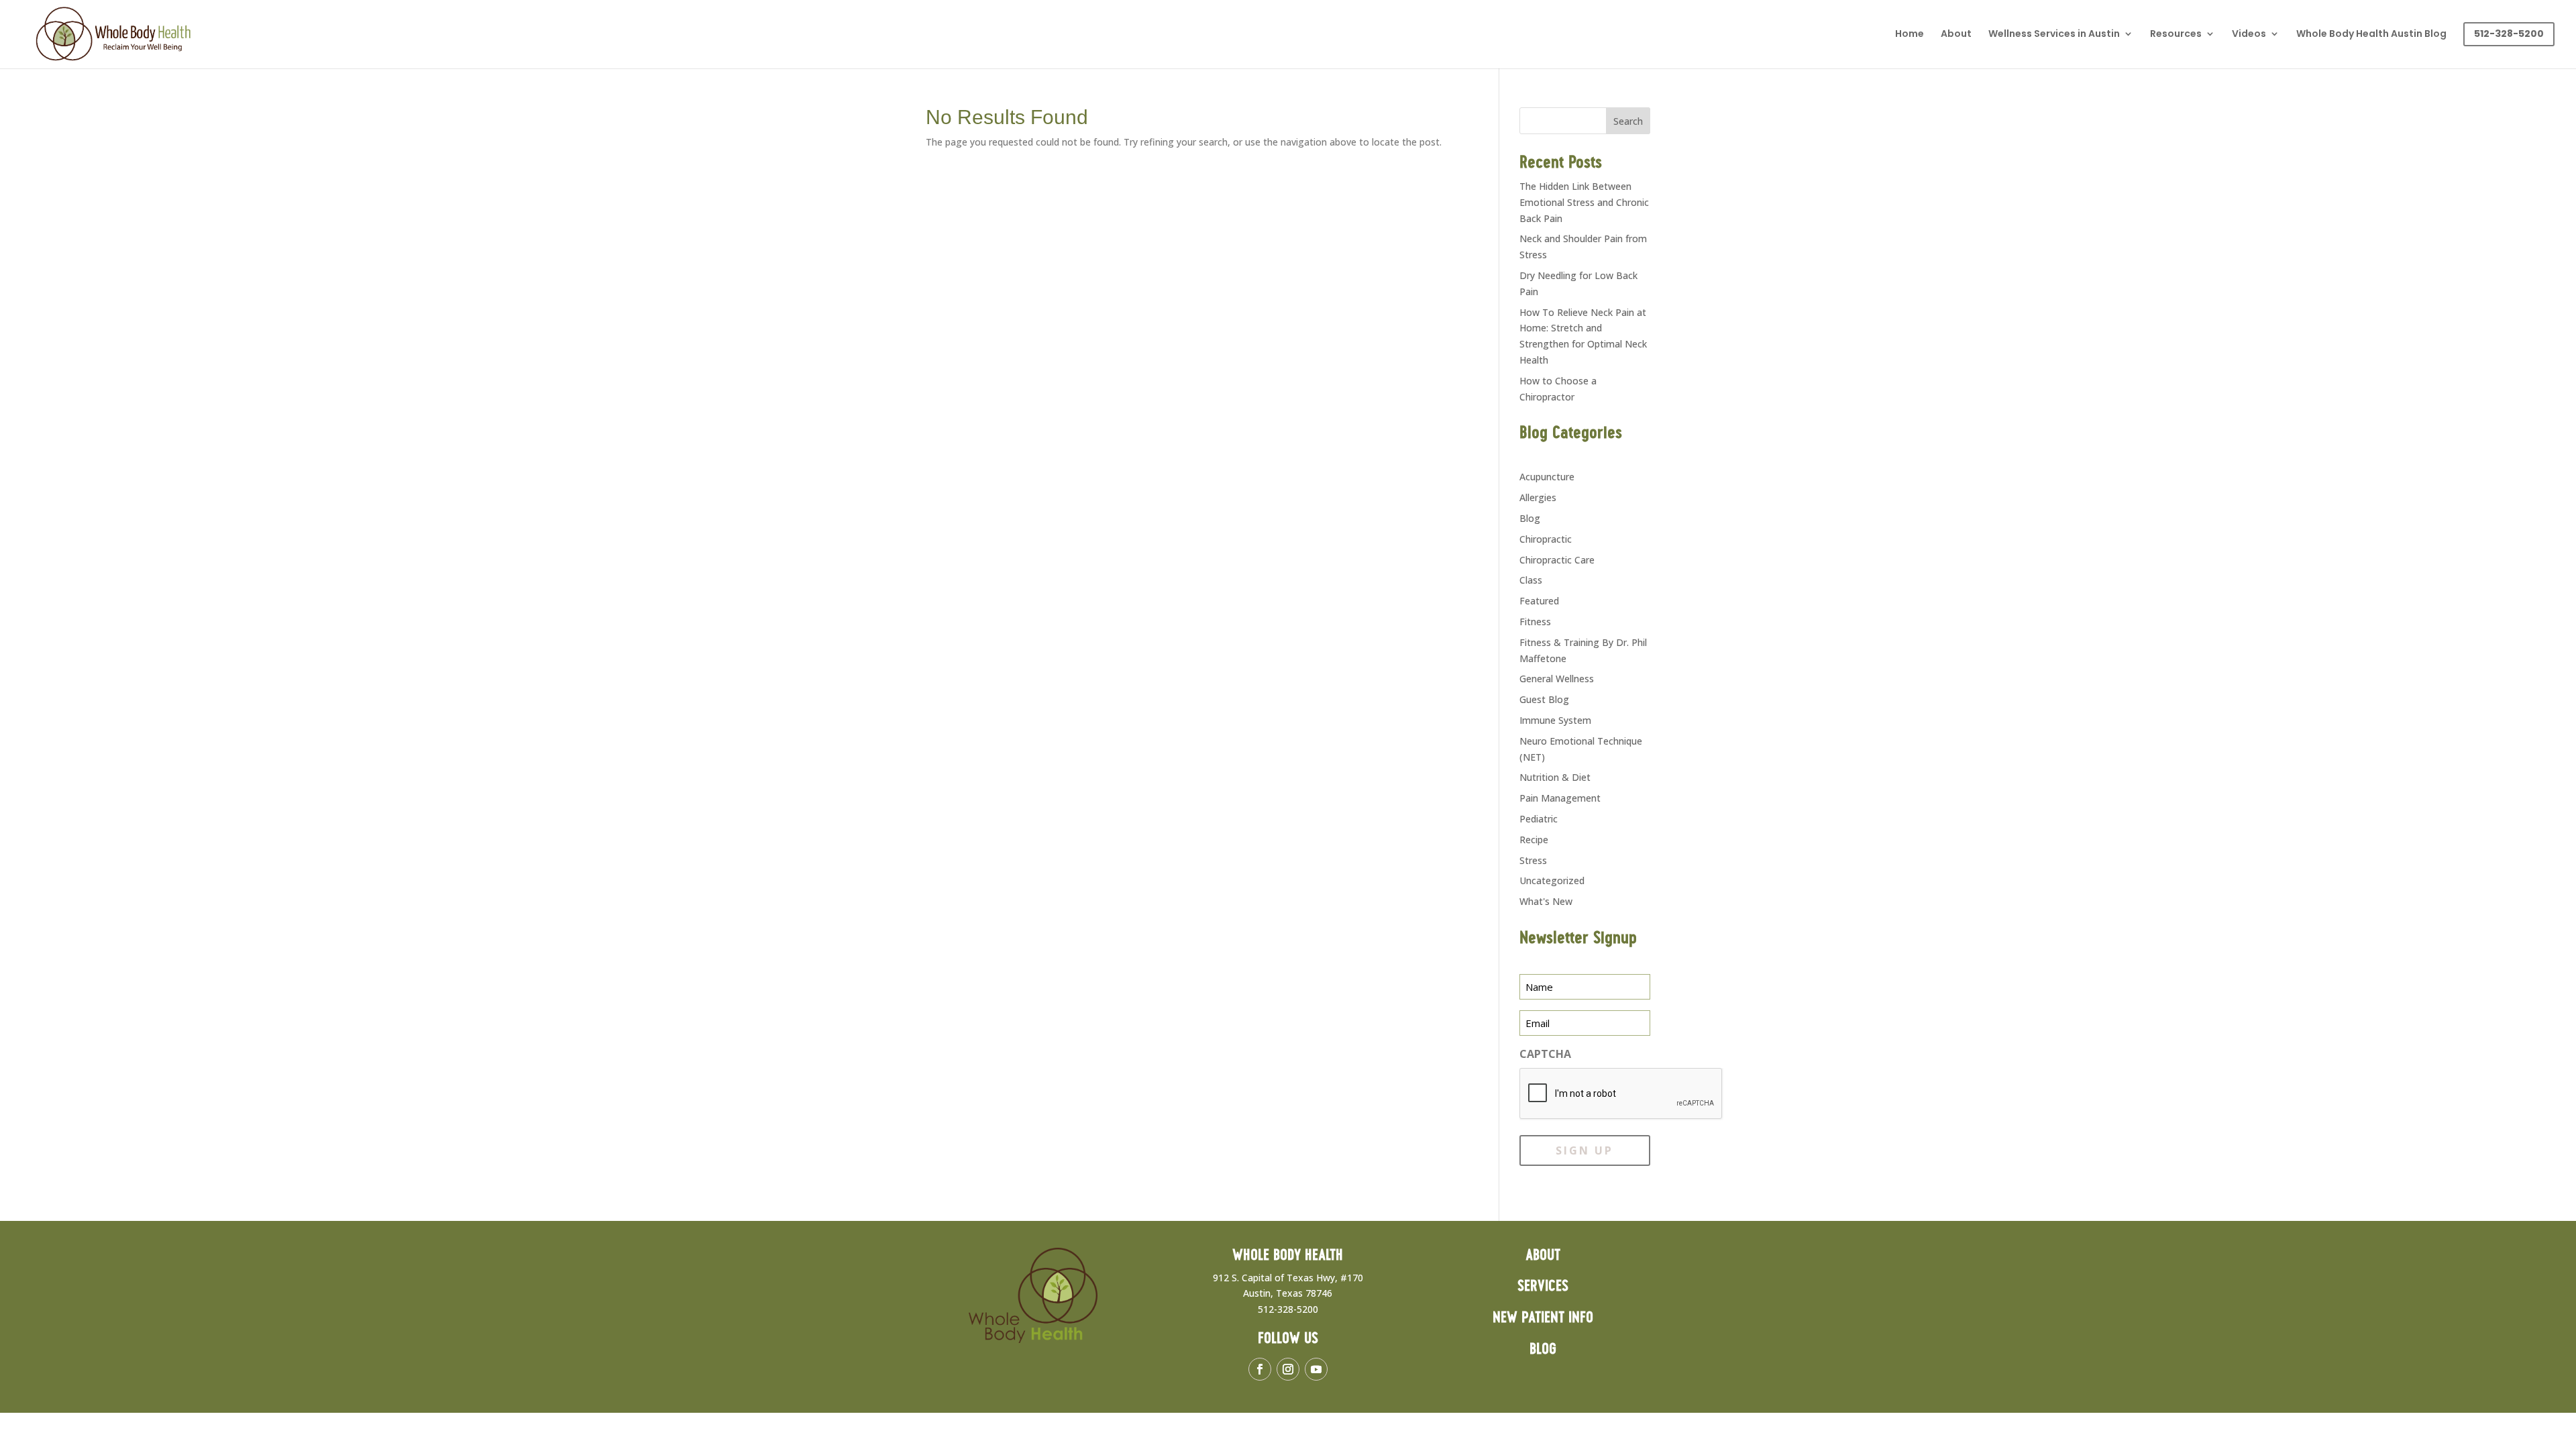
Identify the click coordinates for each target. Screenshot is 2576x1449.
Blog (1530, 518)
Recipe (1534, 840)
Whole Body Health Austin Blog (2371, 35)
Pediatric (1539, 819)
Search (1628, 121)
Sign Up (1585, 1150)
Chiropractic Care (1557, 560)
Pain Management (1560, 798)
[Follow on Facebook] (1260, 1369)
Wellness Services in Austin (2054, 35)
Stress (1533, 860)
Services (1543, 1286)
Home (1910, 35)
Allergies (1538, 497)
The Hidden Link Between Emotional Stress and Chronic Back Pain (1584, 202)
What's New (1546, 901)
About (1956, 35)
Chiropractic (1546, 539)
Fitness (1535, 622)
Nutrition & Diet (1555, 777)
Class (1531, 580)
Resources (2176, 35)
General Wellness (1557, 679)
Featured (1539, 601)
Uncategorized (1552, 880)
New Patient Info (1543, 1318)
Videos (2249, 35)
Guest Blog (1544, 699)
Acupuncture (1547, 477)
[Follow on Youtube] (1316, 1369)
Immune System (1555, 720)
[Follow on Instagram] (1288, 1369)
